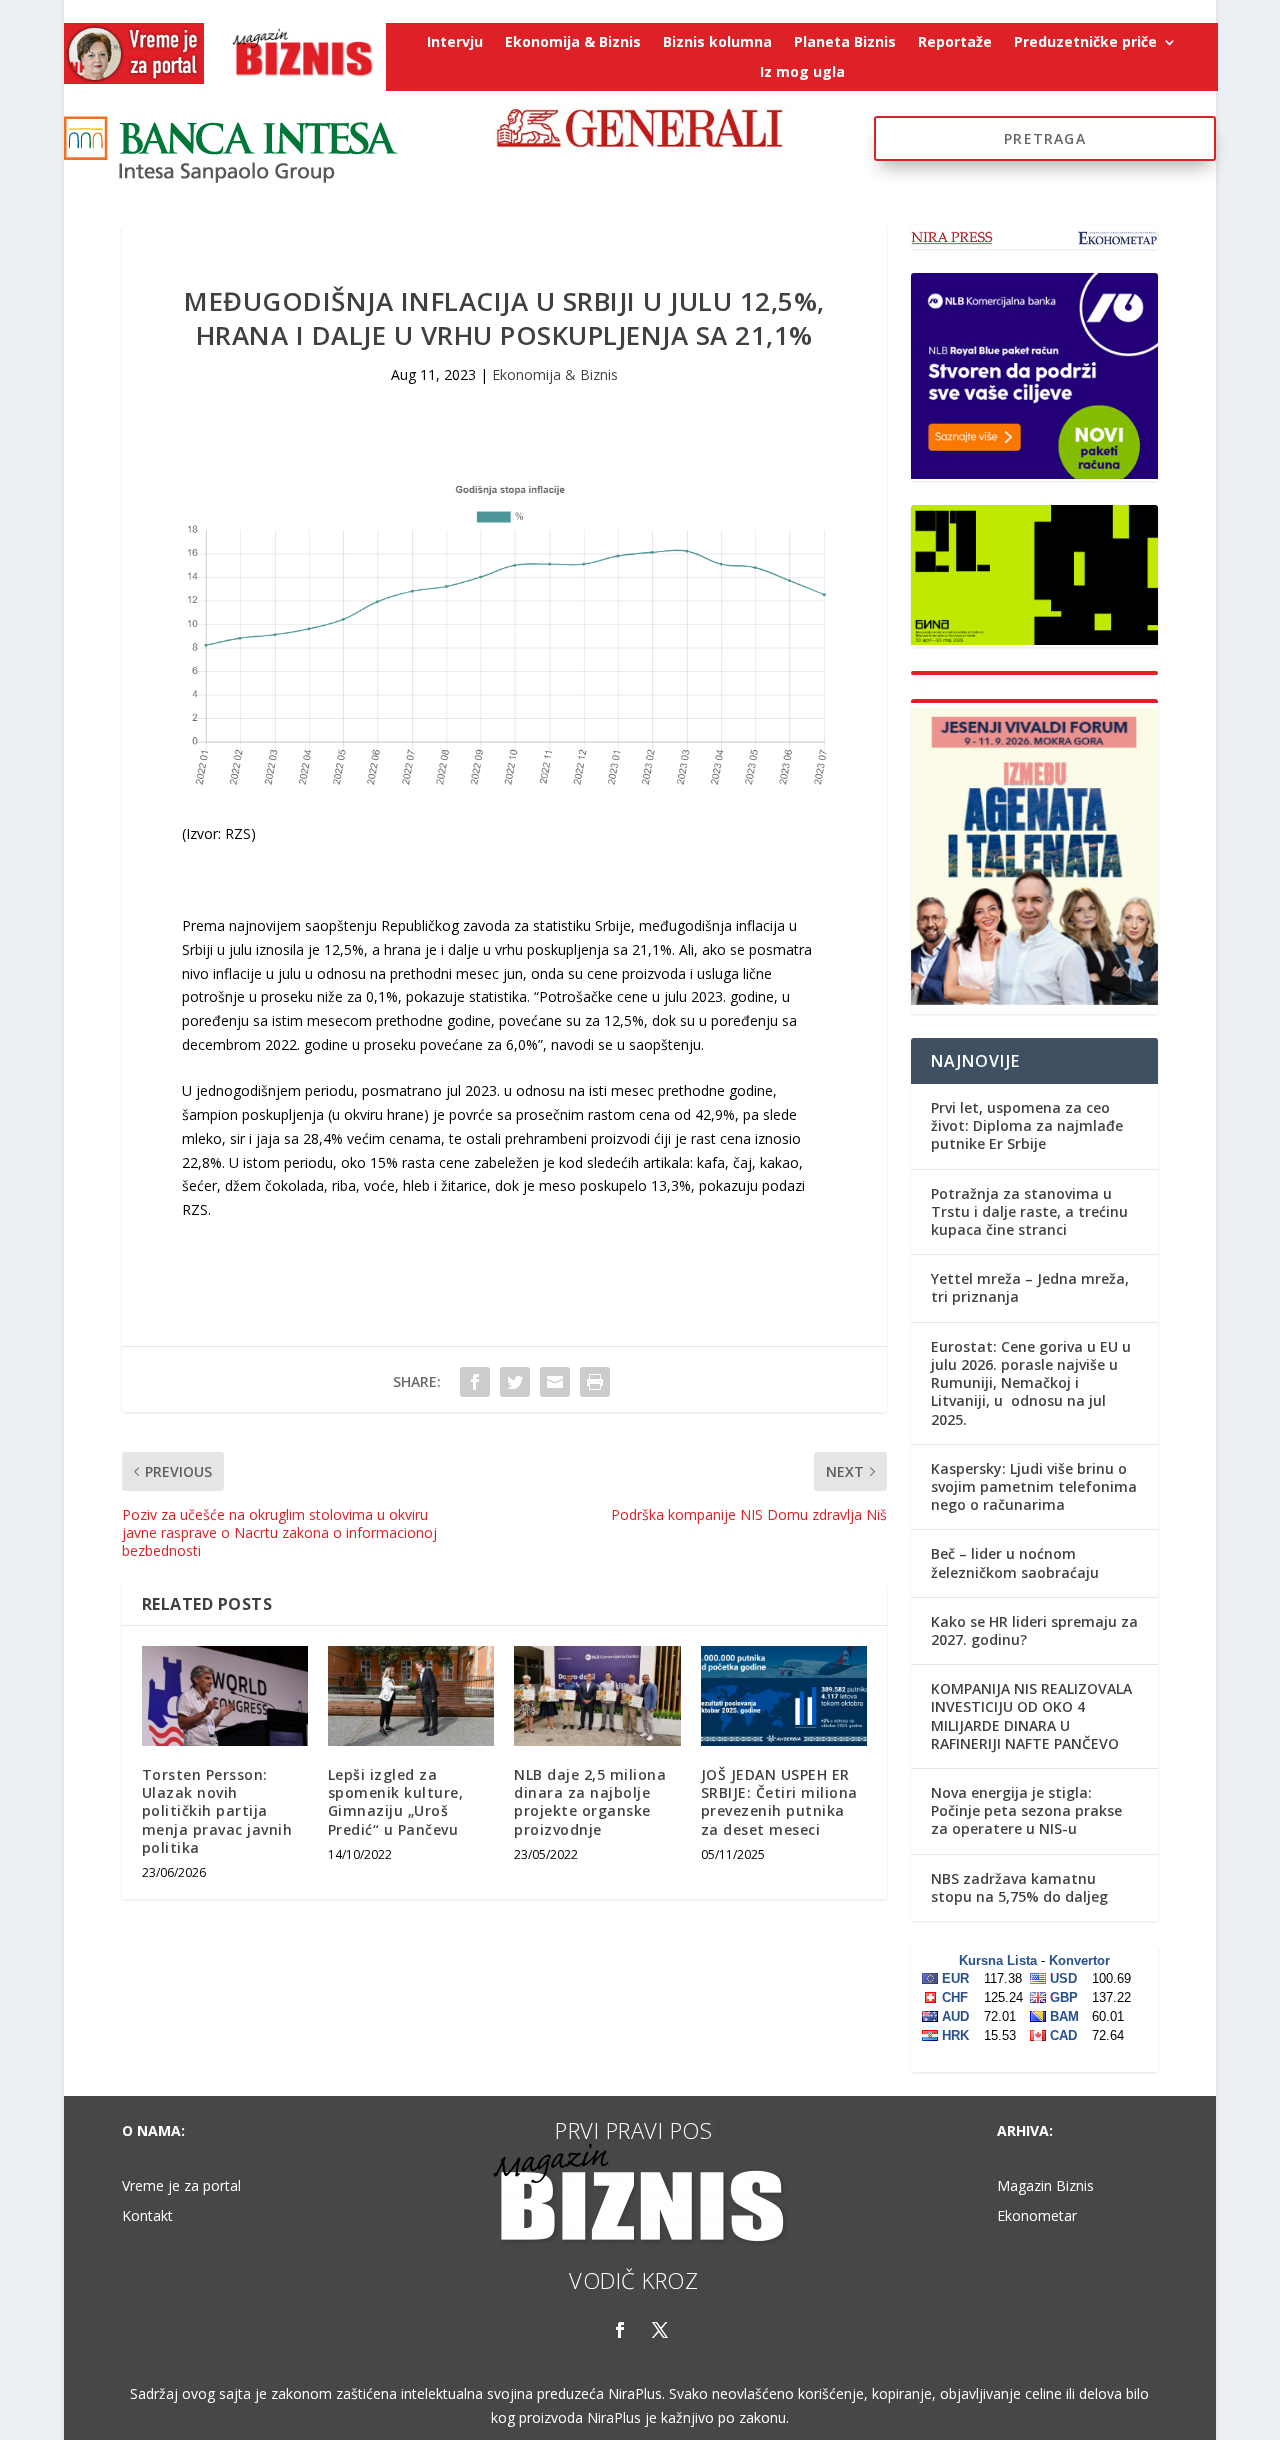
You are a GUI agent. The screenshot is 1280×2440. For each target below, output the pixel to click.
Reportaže (955, 43)
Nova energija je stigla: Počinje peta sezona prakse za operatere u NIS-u (1026, 1810)
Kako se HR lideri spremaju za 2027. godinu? (1034, 1630)
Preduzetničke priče (1085, 43)
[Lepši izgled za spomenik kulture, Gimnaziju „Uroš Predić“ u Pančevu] (411, 1696)
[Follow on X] (660, 2330)
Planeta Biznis (845, 43)
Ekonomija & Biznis (573, 43)
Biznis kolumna (717, 43)
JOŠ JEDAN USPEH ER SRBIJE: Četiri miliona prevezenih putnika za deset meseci (779, 1802)
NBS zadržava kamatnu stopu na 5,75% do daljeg (1019, 1887)
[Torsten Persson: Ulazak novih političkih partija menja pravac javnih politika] (225, 1696)
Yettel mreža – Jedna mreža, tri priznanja (1030, 1287)
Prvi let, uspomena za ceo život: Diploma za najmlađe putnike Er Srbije (1027, 1125)
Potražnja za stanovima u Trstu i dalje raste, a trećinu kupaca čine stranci (1029, 1211)
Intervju (455, 43)
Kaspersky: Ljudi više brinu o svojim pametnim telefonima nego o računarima (1034, 1486)
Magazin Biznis (1045, 2187)
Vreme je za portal (181, 2187)
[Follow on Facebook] (620, 2330)
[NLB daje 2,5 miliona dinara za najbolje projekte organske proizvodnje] (597, 1696)
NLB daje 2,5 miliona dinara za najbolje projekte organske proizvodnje (590, 1802)
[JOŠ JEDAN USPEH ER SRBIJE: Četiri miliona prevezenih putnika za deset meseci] (784, 1696)
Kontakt (147, 2217)
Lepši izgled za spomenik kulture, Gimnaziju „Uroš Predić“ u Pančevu (396, 1802)
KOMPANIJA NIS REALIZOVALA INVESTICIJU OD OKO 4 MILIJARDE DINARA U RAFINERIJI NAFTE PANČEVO (1031, 1716)
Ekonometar (1037, 2217)
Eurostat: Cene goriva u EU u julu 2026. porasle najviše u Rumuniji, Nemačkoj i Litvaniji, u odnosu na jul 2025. (1031, 1383)
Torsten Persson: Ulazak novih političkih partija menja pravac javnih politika (217, 1811)
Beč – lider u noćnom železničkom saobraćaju (1015, 1562)
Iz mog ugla (802, 73)
